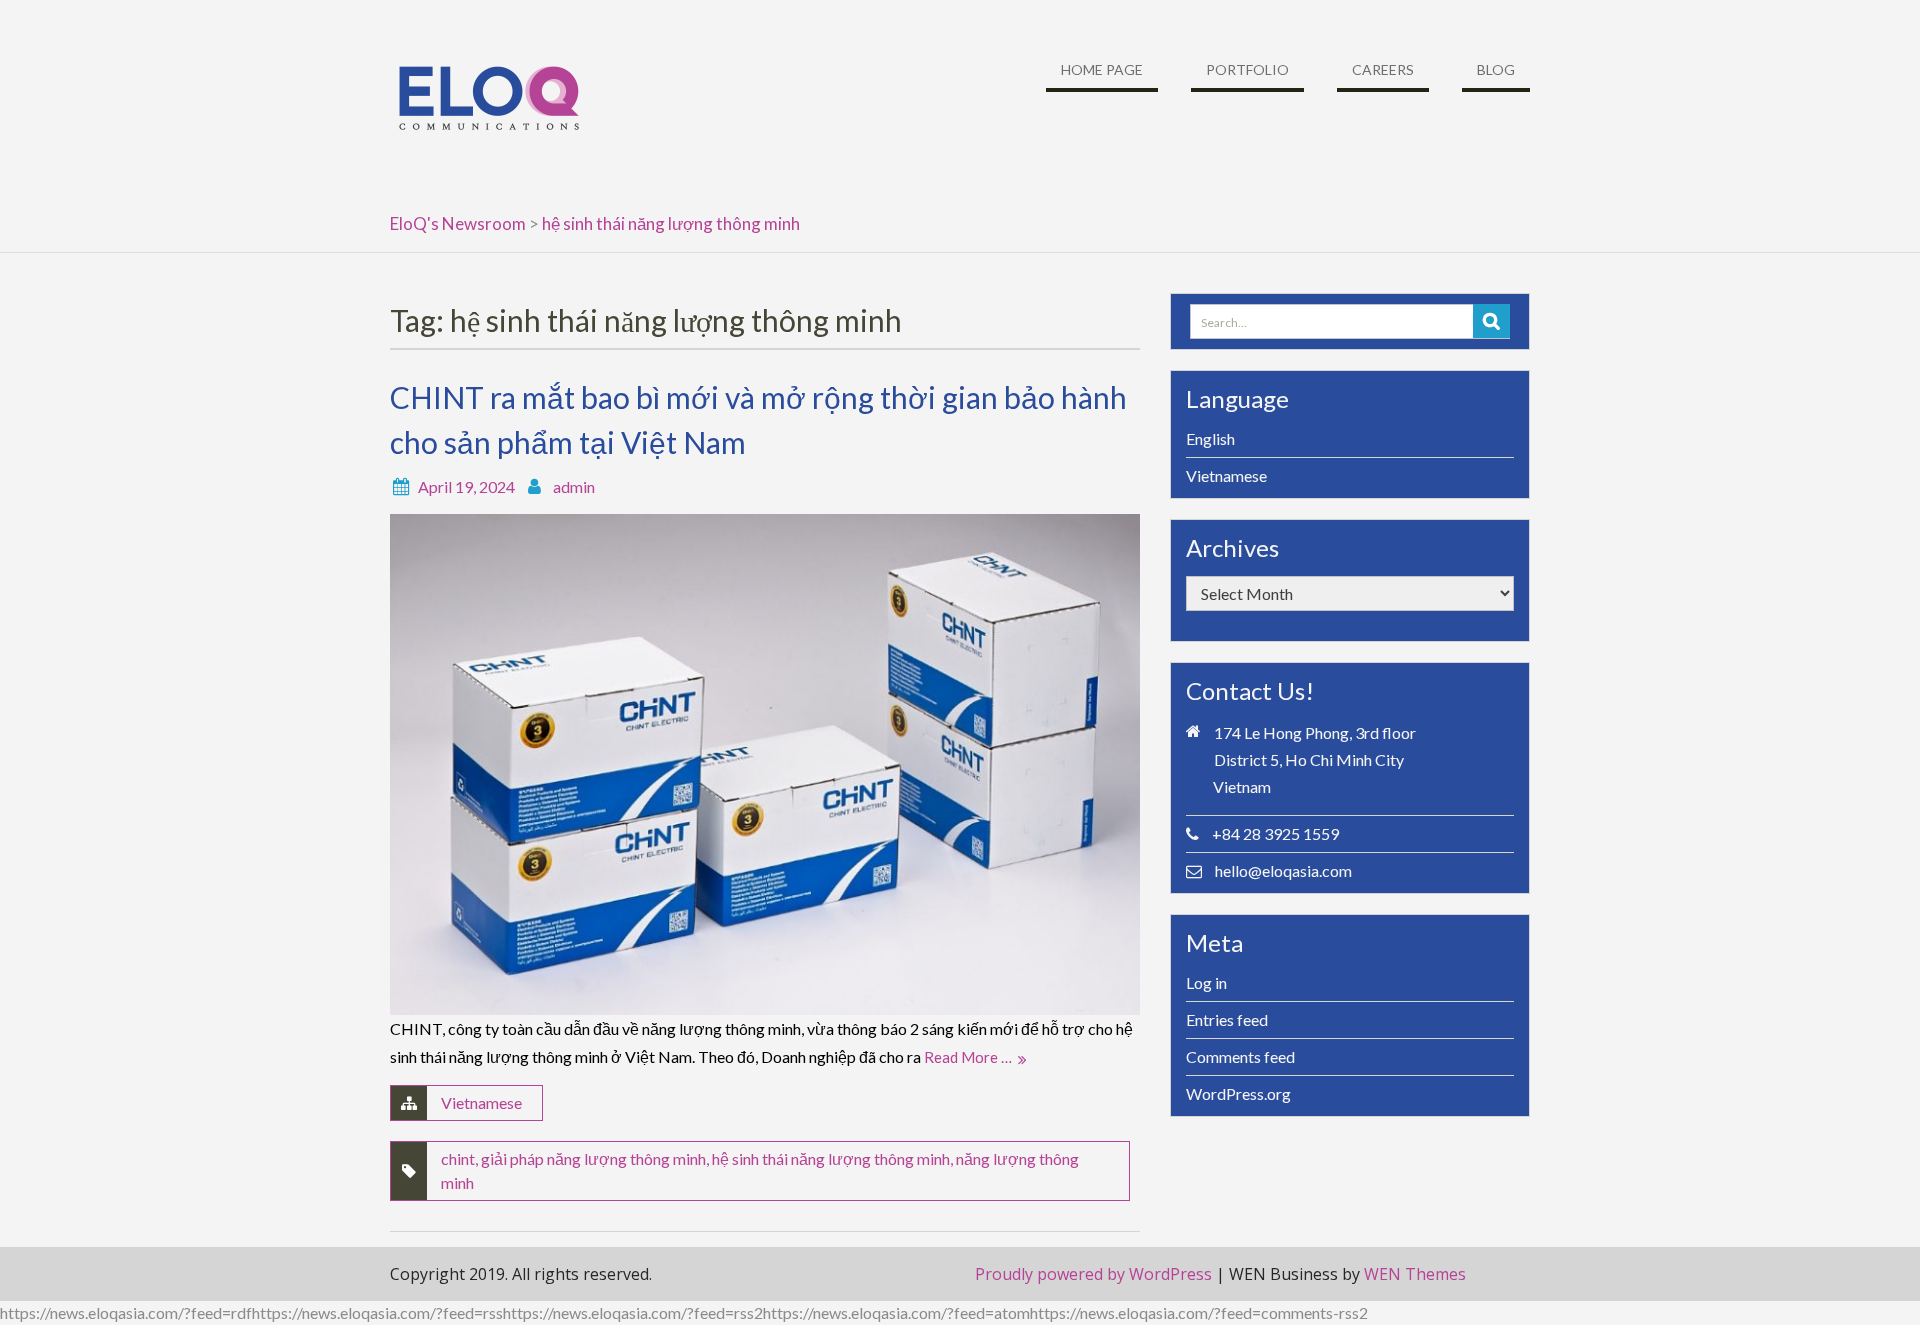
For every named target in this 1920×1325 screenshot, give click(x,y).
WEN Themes (1415, 1274)
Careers (1383, 69)
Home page (1102, 69)
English (1210, 438)
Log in (1206, 982)
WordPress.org (1238, 1093)
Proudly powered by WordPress (1093, 1274)
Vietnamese (481, 1102)
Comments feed (1240, 1056)
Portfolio (1247, 69)
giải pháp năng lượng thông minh (593, 1158)
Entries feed (1227, 1019)
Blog (1496, 69)
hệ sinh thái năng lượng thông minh (831, 1158)
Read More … (968, 1057)
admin (574, 486)
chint (458, 1158)
